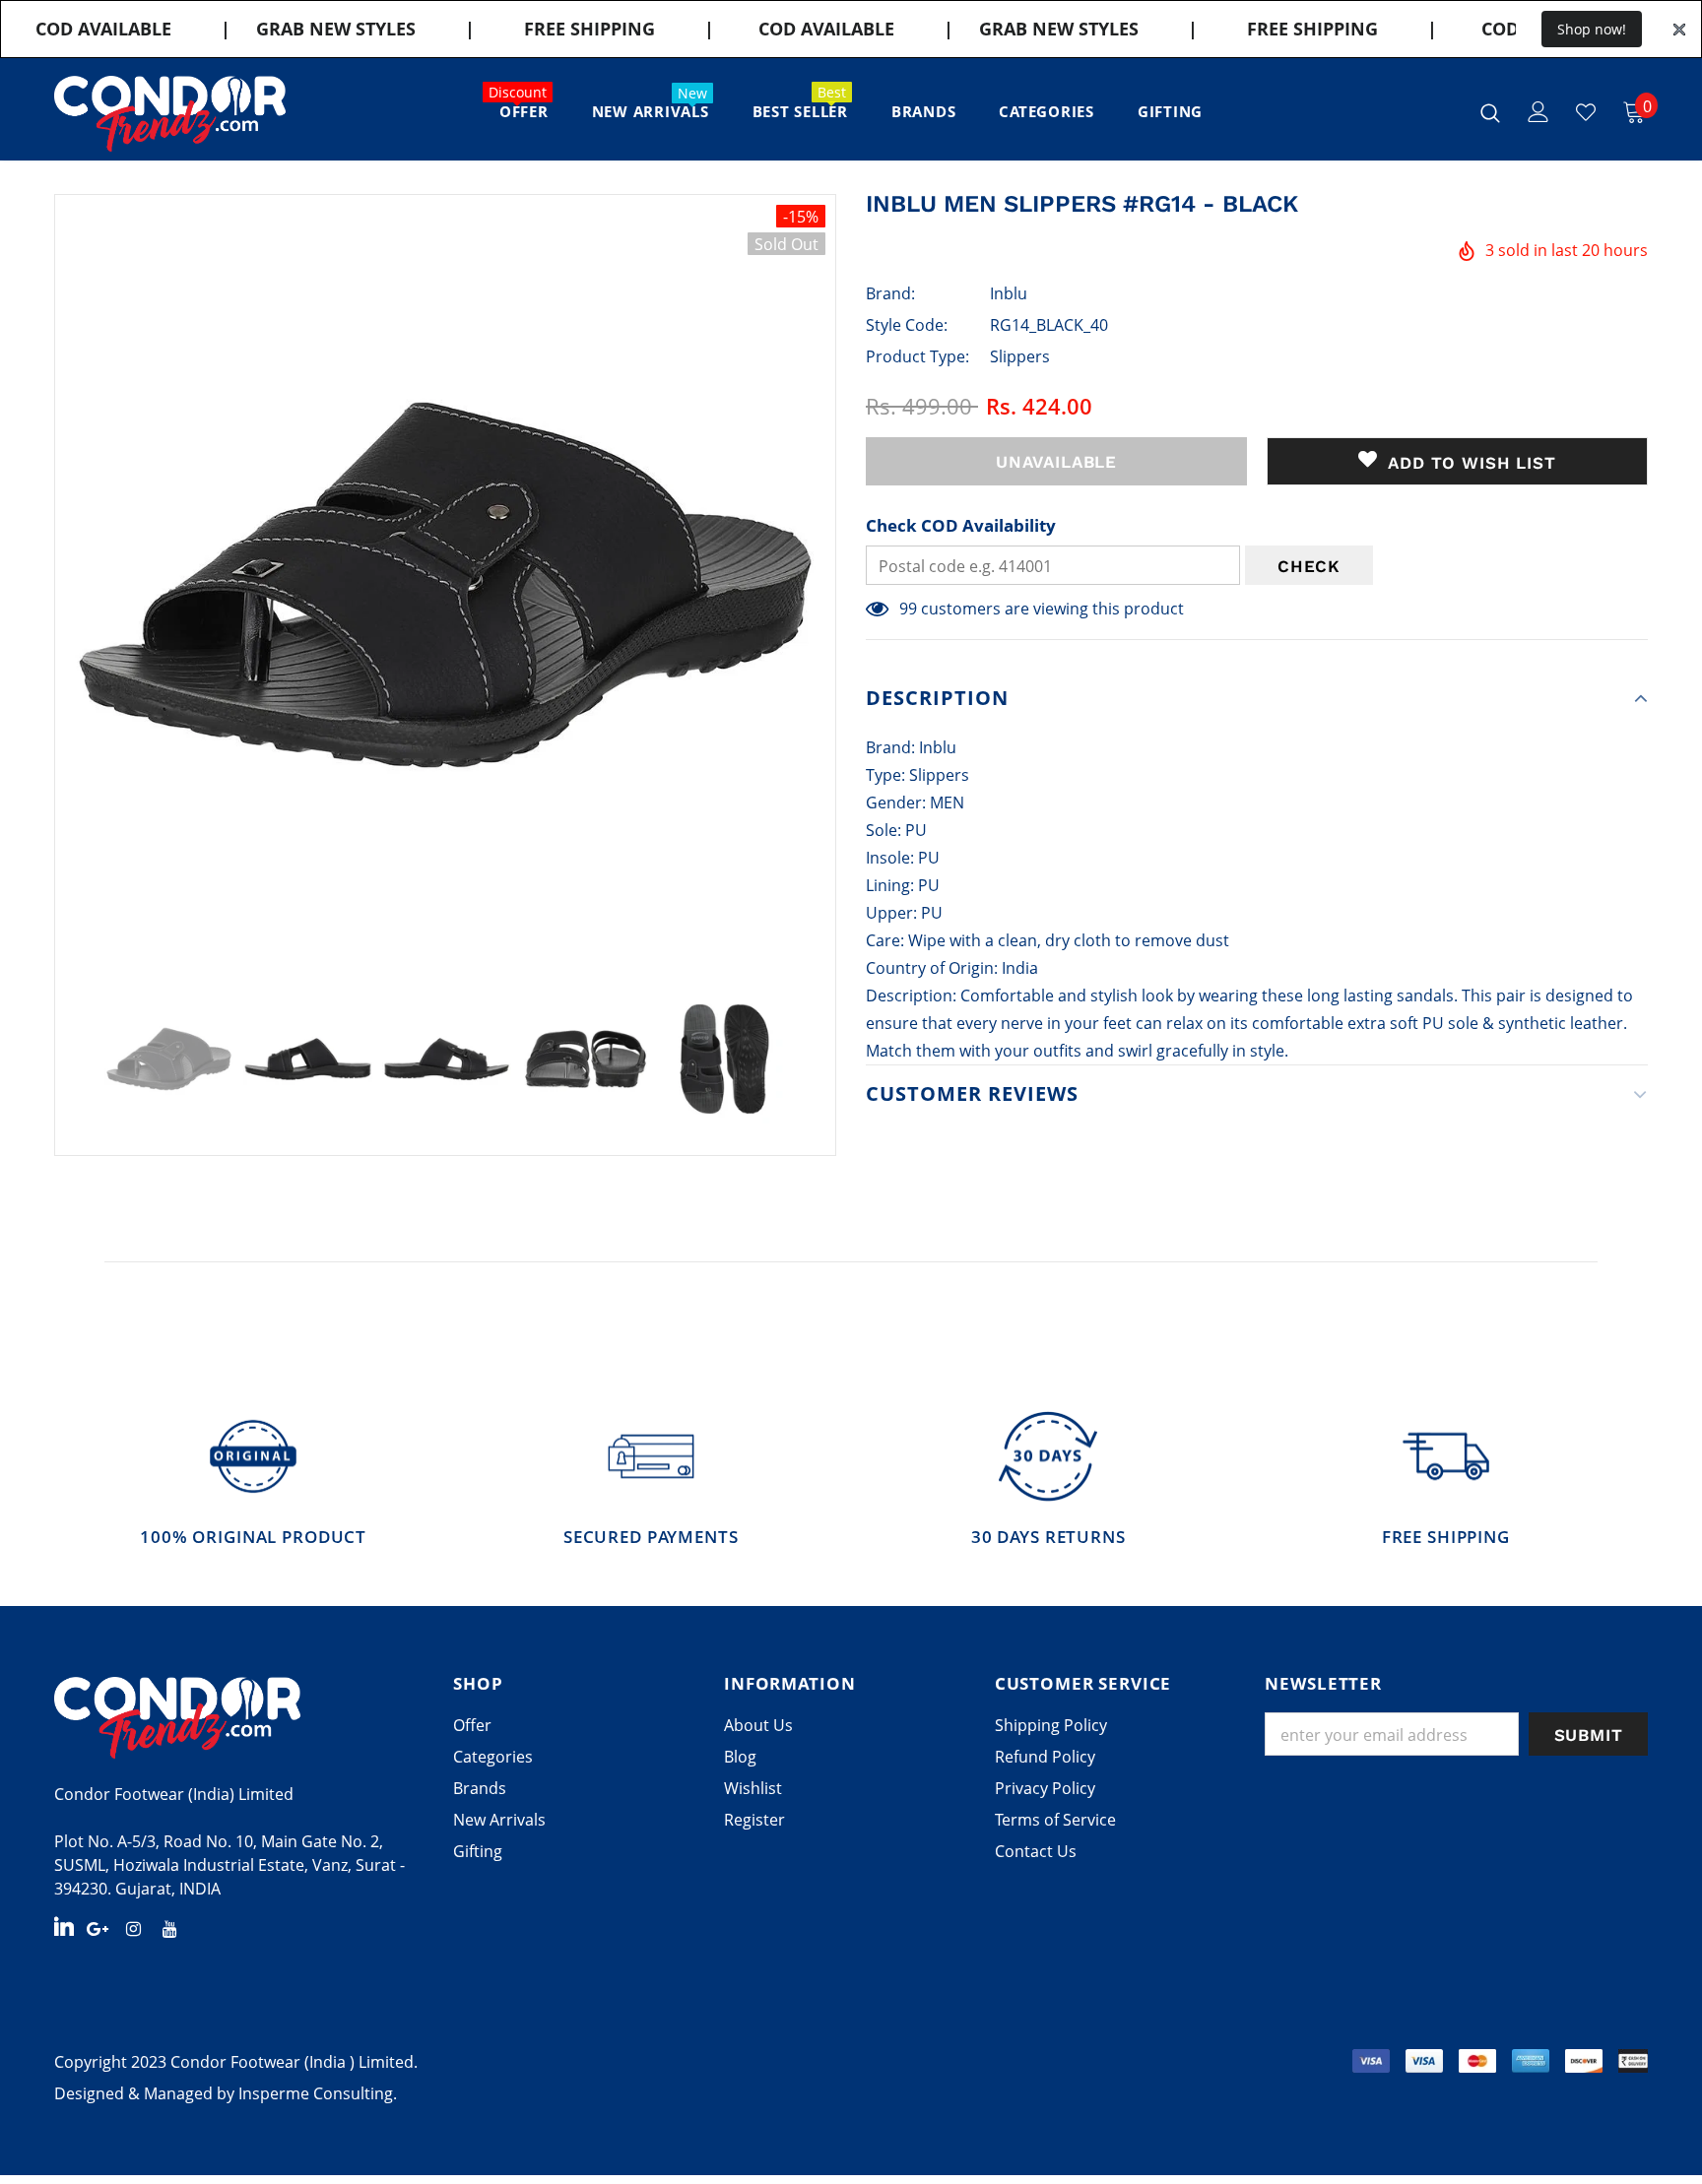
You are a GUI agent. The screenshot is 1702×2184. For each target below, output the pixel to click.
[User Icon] (1538, 112)
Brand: (890, 293)
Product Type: (917, 356)
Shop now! (1592, 29)
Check (1309, 566)
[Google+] (98, 1928)
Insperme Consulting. (318, 2093)
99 (908, 609)
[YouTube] (170, 1928)
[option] (445, 585)
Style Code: (907, 325)
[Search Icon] (1490, 112)
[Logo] (170, 114)
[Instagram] (134, 1928)
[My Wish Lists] (1586, 112)
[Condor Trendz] (239, 1717)
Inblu (1009, 293)
